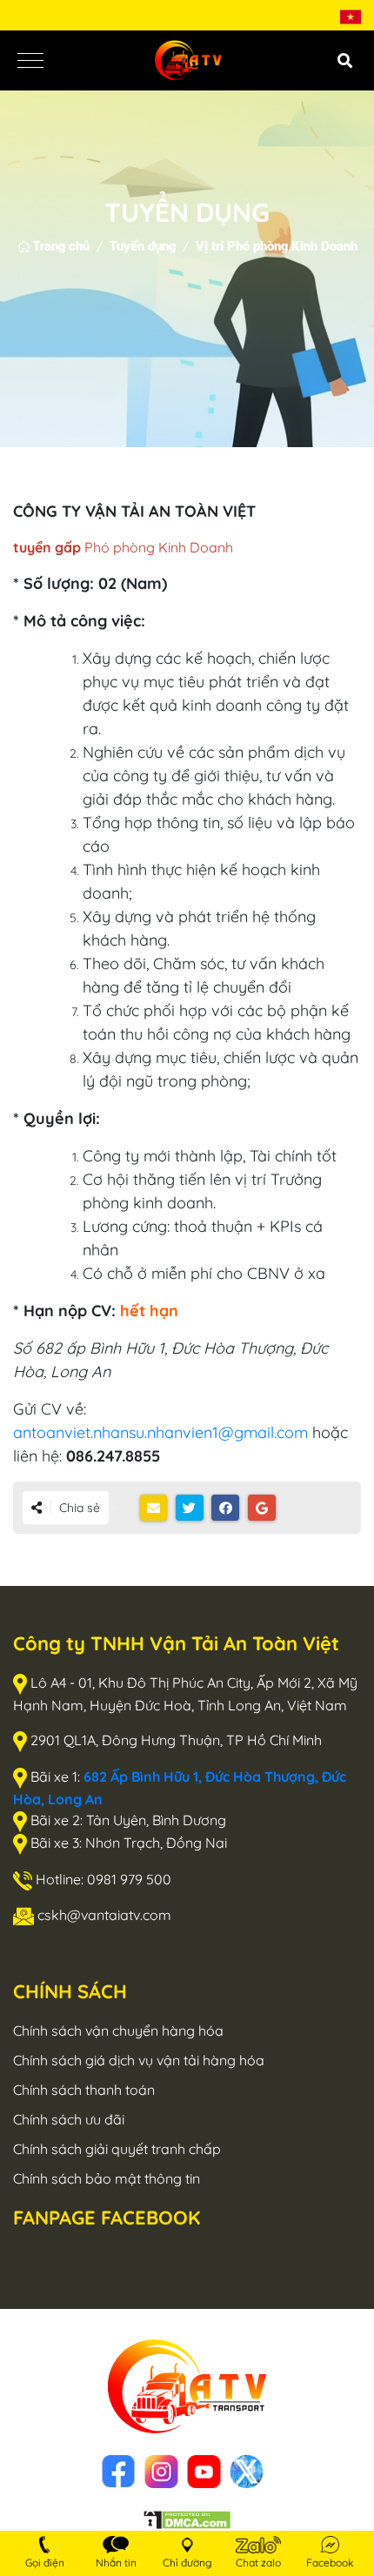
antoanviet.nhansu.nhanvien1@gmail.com (163, 1432)
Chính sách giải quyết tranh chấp (117, 2149)
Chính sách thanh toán (84, 2090)
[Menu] (30, 60)
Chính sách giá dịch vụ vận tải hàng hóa (139, 2060)
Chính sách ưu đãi (69, 2119)
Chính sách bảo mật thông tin (107, 2178)
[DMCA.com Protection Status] (187, 2519)
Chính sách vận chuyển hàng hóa (118, 2031)
